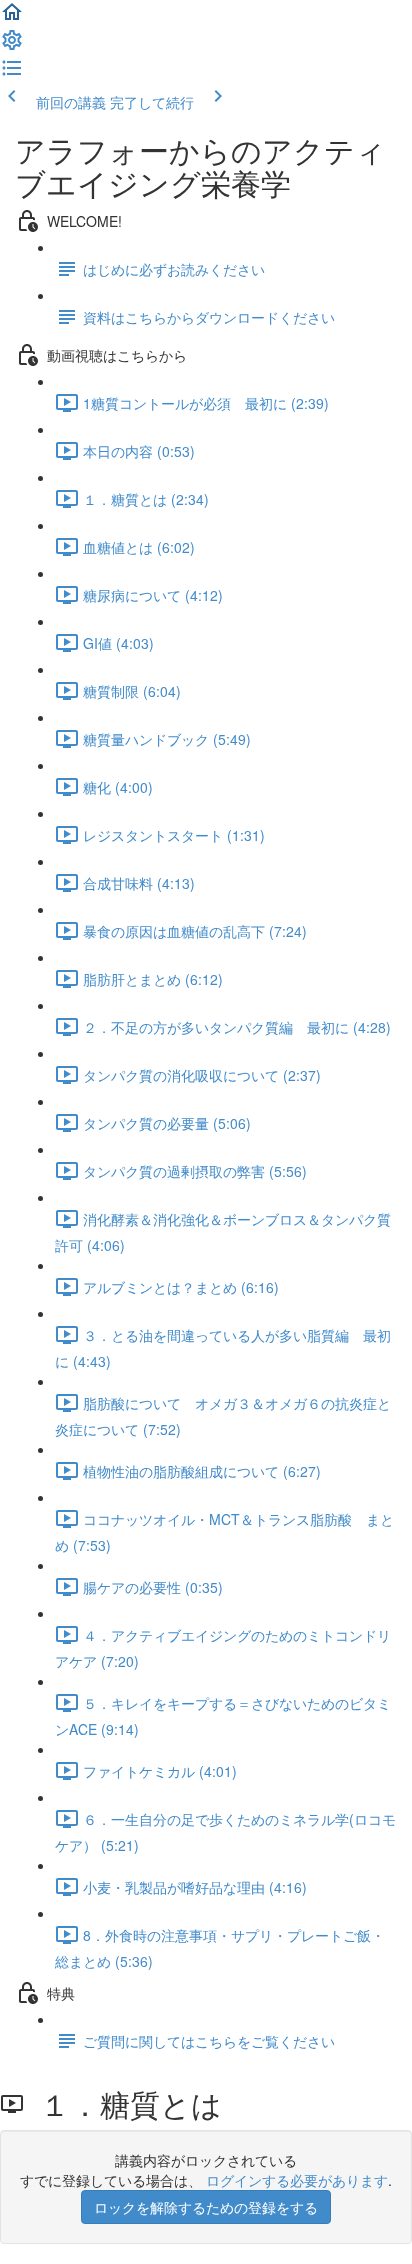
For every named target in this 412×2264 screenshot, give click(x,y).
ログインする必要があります (297, 2180)
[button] (12, 18)
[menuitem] (12, 46)
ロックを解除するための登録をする (206, 2207)
